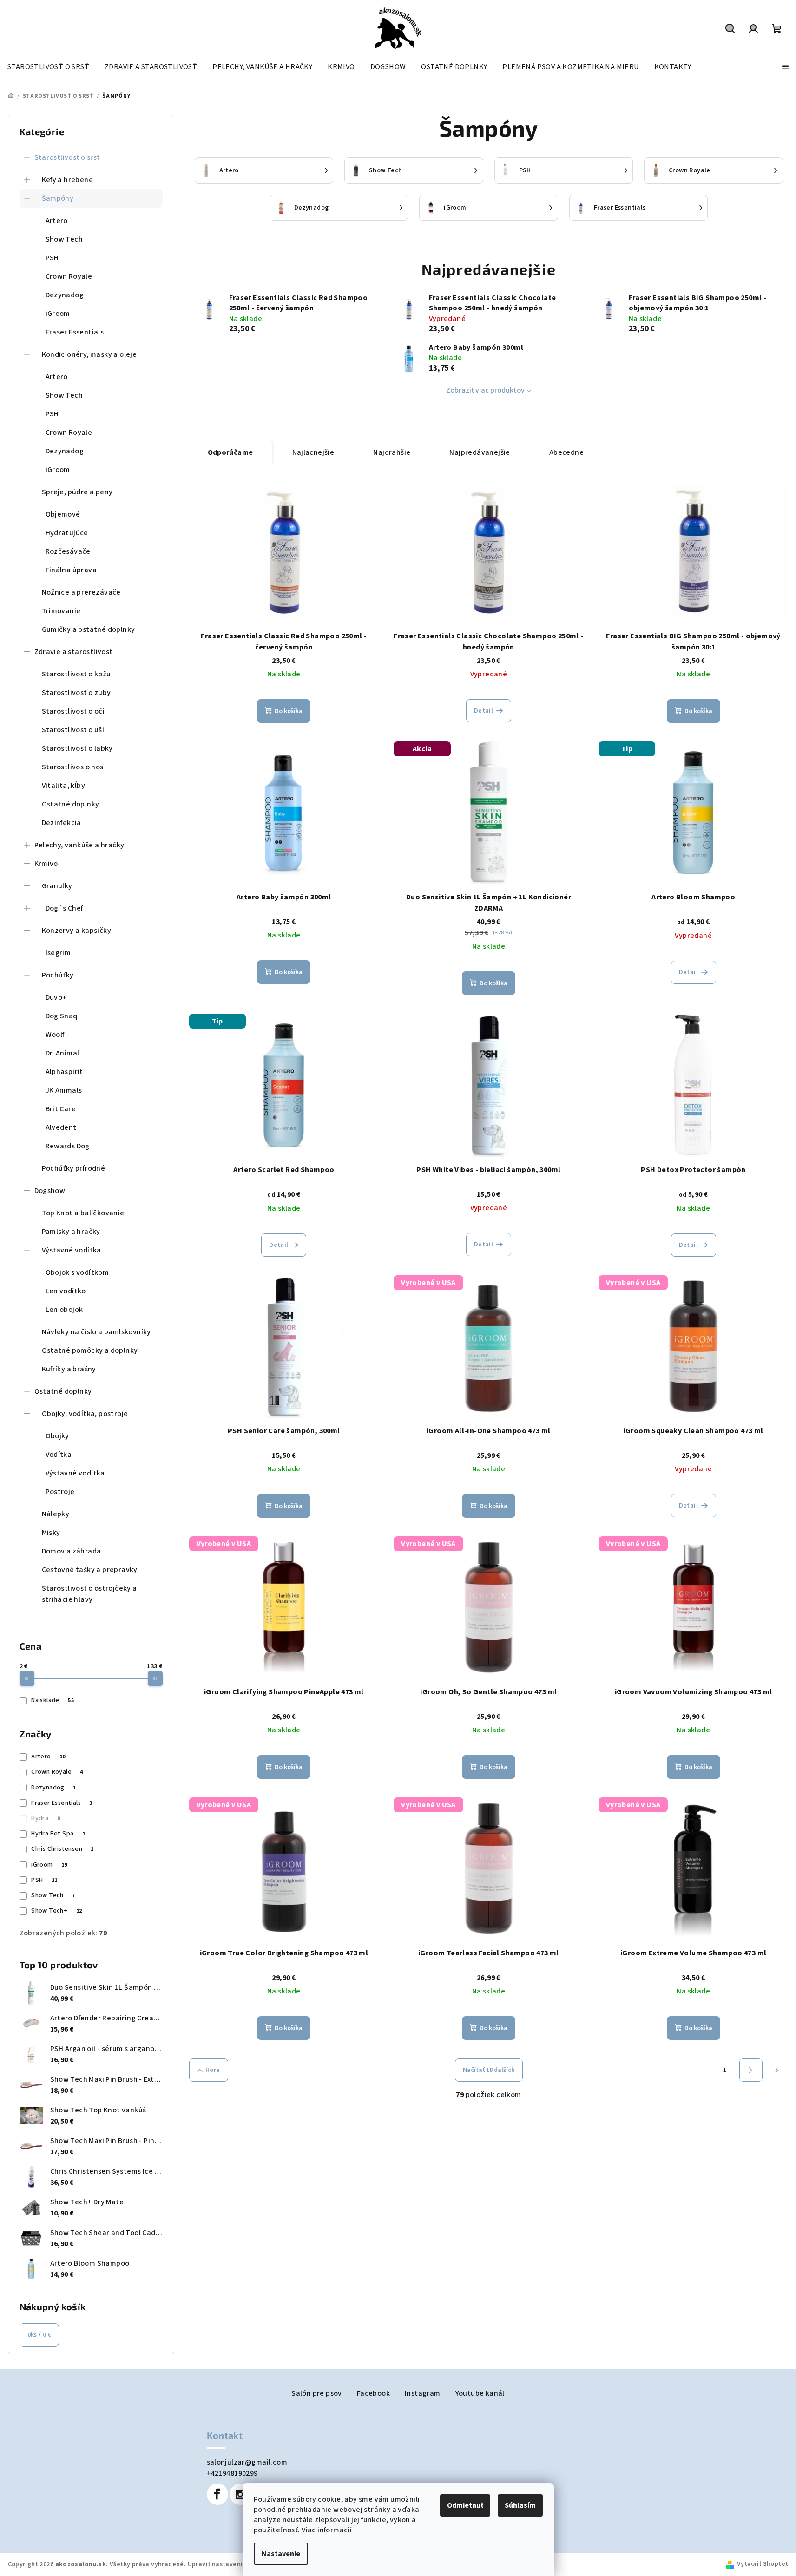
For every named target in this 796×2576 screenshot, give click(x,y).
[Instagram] (240, 2494)
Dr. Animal (62, 1053)
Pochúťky (58, 975)
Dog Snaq (62, 1016)
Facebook (373, 2393)
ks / (39, 2335)
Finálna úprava (71, 570)
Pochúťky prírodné (74, 1168)
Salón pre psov (317, 2393)
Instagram (423, 2393)
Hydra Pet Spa (58, 1834)
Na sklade (53, 1700)
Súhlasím (520, 2505)
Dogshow (50, 1191)
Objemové (63, 514)
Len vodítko (66, 1291)
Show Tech (64, 239)
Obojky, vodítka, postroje (85, 1414)
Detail (484, 711)
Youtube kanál (480, 2393)
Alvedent (61, 1127)
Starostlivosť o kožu (76, 674)
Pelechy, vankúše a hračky (79, 845)
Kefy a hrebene (68, 180)
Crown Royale (69, 276)
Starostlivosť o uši (73, 730)
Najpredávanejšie (480, 452)
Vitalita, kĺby (64, 786)
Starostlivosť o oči (73, 711)
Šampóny (58, 198)
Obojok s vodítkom (77, 1272)
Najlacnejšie (313, 452)
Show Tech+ (56, 1911)
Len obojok (64, 1310)
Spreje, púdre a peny (77, 492)
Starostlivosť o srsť (67, 157)
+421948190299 (232, 2473)
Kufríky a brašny (69, 1369)
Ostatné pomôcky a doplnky (90, 1350)
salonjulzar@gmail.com (247, 2462)
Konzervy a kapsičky (77, 931)
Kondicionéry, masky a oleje (89, 354)
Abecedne (566, 452)
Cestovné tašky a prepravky (90, 1570)
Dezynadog (65, 295)
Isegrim (58, 953)
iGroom (58, 314)
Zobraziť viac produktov (485, 390)
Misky (51, 1533)
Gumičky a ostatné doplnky (89, 629)
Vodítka (59, 1455)
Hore (213, 2070)
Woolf (55, 1035)
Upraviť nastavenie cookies (230, 2564)
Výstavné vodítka (72, 1250)
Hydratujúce (67, 533)
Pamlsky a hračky (71, 1232)
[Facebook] (217, 2494)
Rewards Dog (68, 1146)
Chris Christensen (62, 1849)
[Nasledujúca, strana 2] (751, 2070)
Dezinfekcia (62, 823)
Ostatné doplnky (71, 804)
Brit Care (61, 1109)
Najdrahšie (392, 452)
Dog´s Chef (64, 908)
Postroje (60, 1492)
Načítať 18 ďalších (489, 2070)
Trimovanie (61, 611)
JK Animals (64, 1090)
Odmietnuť (465, 2505)
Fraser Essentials (75, 332)
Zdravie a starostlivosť (73, 652)
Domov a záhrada (72, 1551)
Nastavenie (281, 2554)
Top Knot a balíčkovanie (83, 1213)
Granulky (57, 886)
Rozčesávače (68, 551)
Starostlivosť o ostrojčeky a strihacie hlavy (89, 1594)
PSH (52, 258)
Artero (57, 221)
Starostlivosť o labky (77, 748)
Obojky (57, 1436)
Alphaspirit (64, 1072)
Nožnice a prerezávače (81, 592)
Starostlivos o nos (73, 767)
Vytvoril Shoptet (763, 2564)
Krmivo (46, 864)
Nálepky (56, 1514)
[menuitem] (48, 67)
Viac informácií (327, 2530)
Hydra (46, 1818)
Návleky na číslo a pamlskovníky (96, 1332)
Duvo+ (56, 997)
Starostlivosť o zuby (76, 693)
